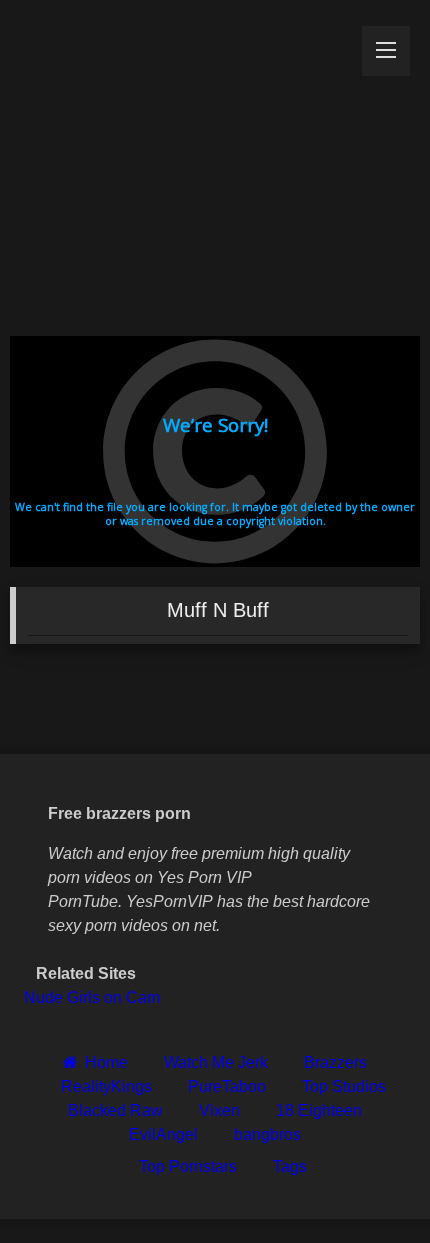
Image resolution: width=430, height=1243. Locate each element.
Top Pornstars (188, 1166)
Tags (290, 1166)
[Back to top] (368, 1183)
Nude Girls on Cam (92, 997)
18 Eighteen (319, 1110)
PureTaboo (227, 1086)
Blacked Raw (115, 1110)
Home (106, 1062)
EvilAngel (163, 1134)
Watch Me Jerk (216, 1062)
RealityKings (106, 1086)
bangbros (267, 1134)
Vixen (219, 1110)
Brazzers (335, 1062)
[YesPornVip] (176, 163)
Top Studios (344, 1086)
